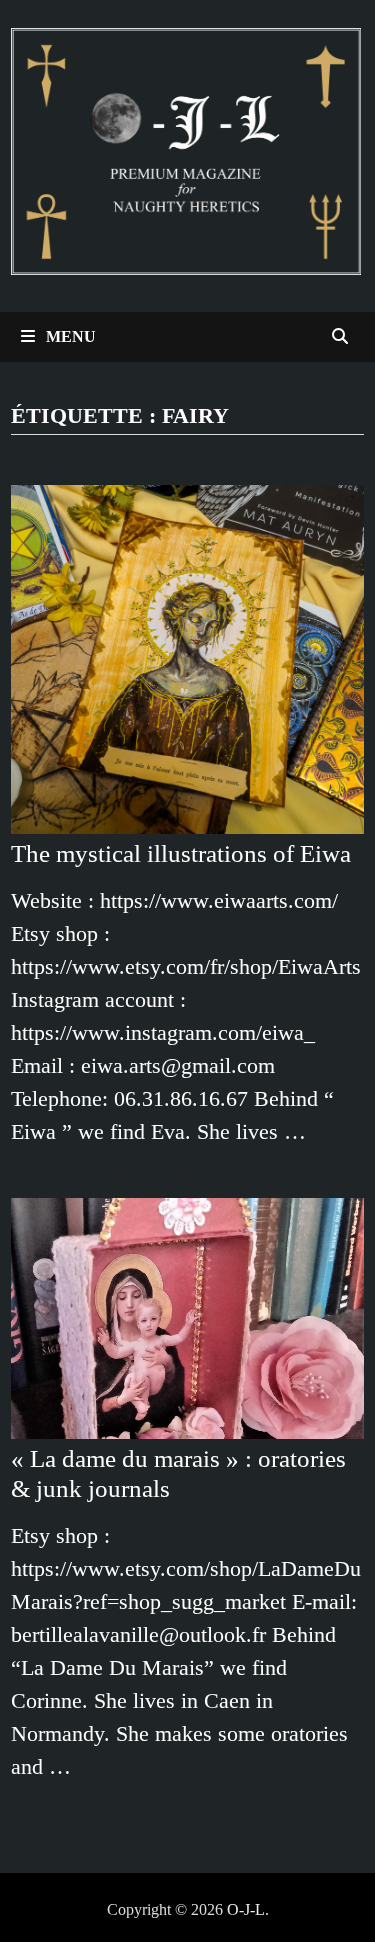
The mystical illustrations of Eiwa (181, 853)
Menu (69, 336)
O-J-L (246, 1909)
